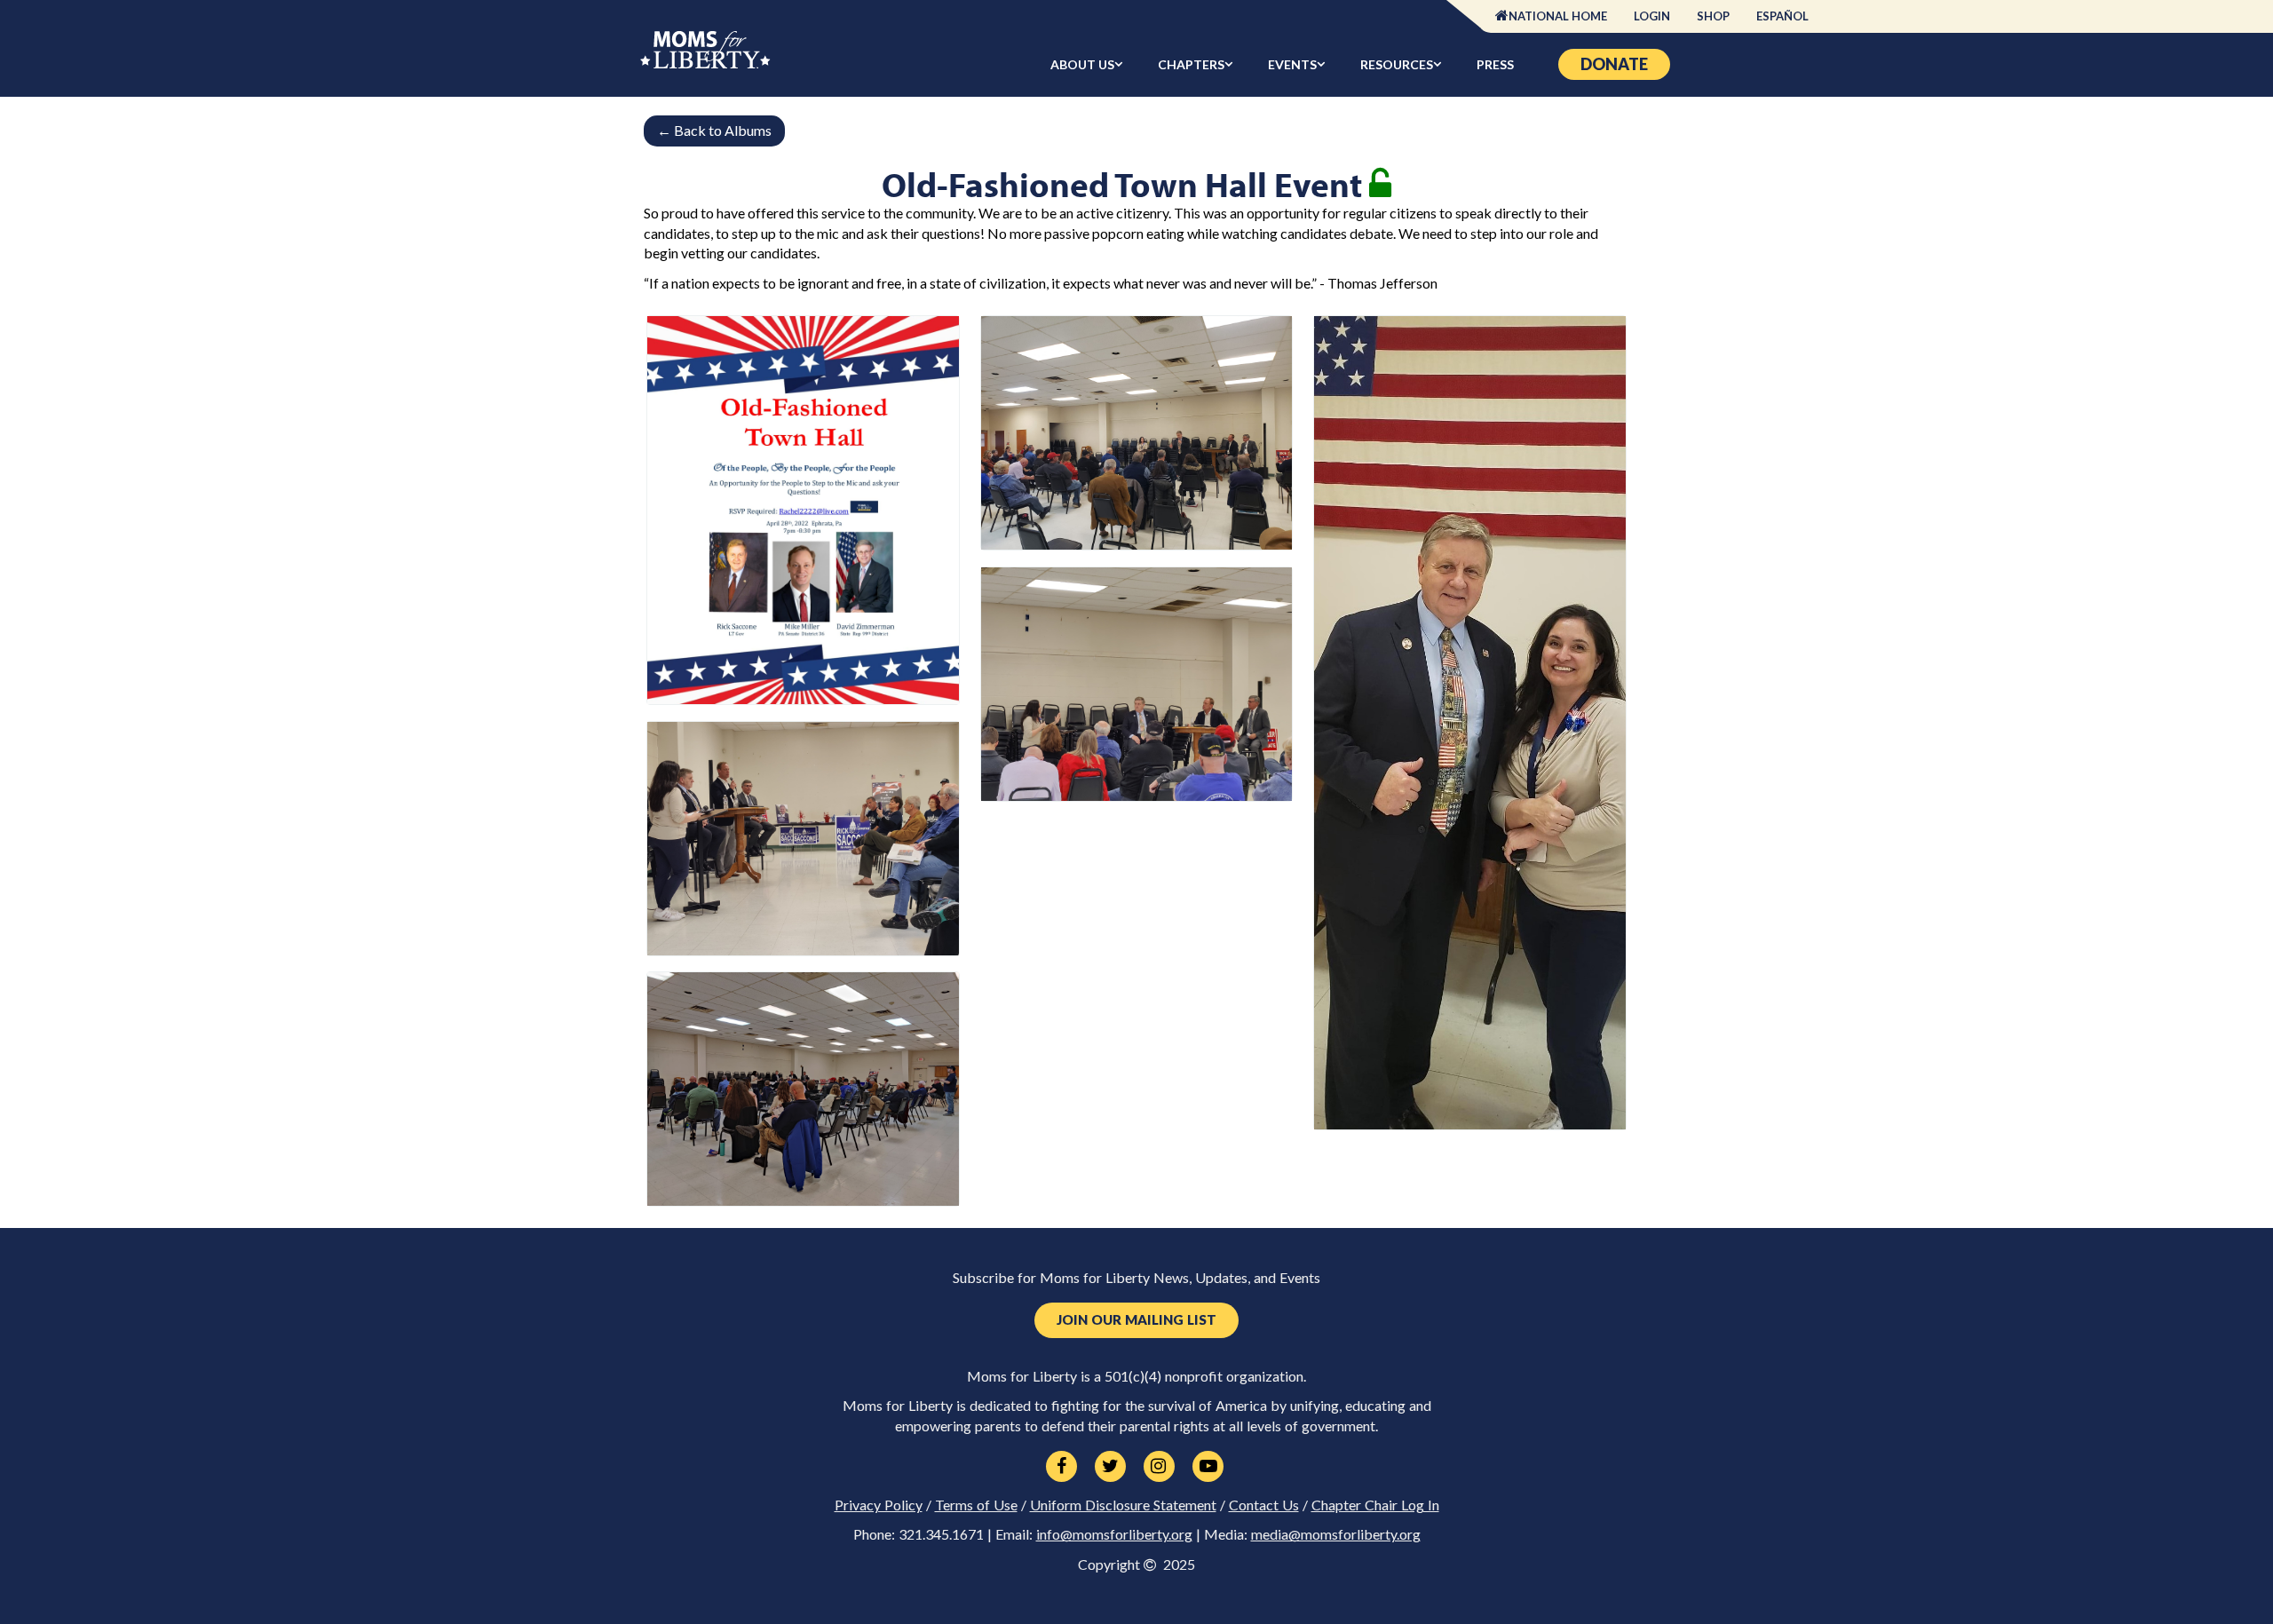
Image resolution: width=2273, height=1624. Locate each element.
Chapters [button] (1191, 64)
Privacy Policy (879, 1505)
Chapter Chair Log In (1375, 1505)
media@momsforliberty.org (1336, 1534)
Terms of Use (976, 1505)
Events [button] (1292, 64)
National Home (1558, 16)
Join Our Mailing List (1136, 1320)
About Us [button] (1082, 64)
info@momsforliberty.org (1114, 1534)
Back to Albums (714, 130)
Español (1782, 16)
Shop (1713, 16)
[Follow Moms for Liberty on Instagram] (1159, 1467)
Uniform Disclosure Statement (1123, 1505)
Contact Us (1264, 1505)
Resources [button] (1397, 64)
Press (1495, 64)
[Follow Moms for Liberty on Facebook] (1061, 1467)
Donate (1614, 64)
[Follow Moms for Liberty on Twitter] (1110, 1467)
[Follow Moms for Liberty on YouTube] (1208, 1467)
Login (1652, 16)
